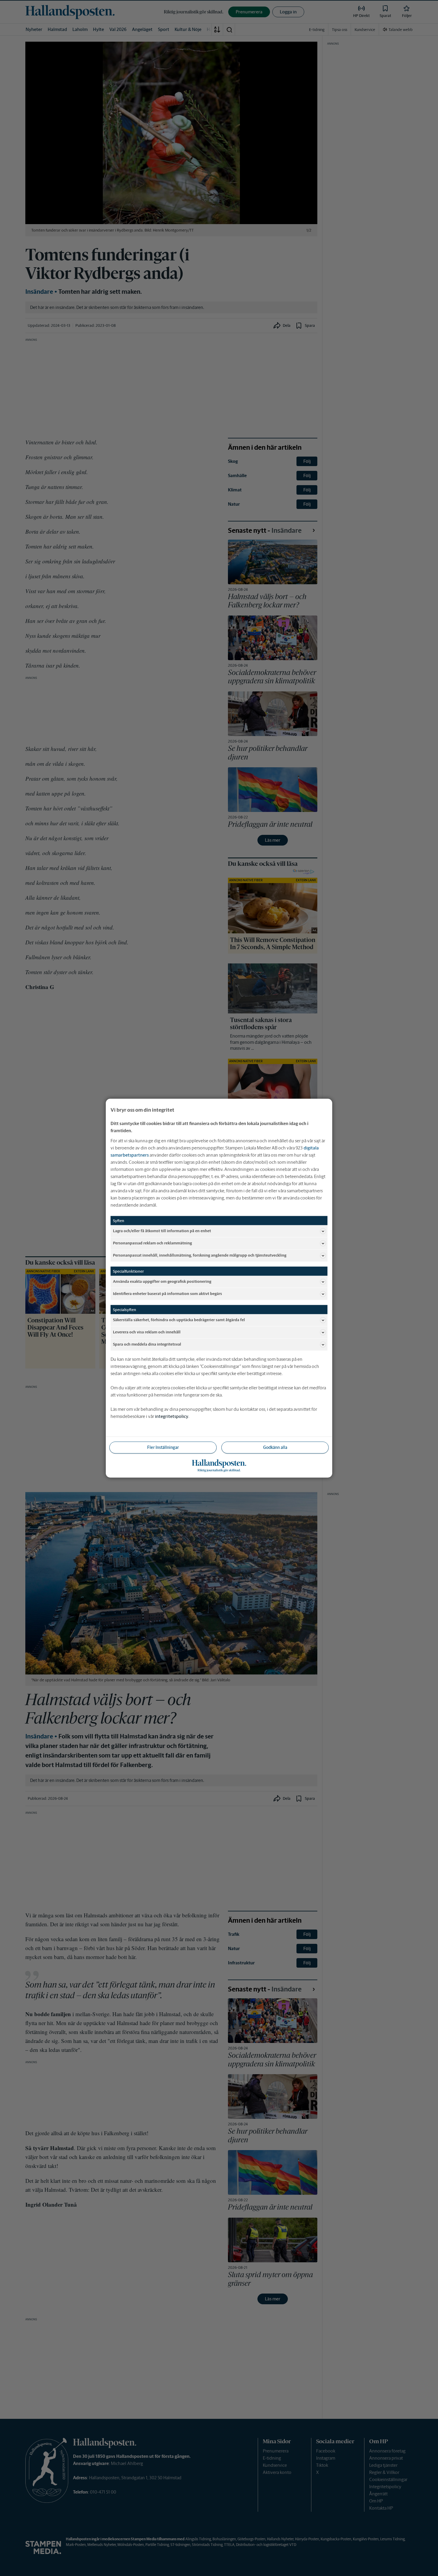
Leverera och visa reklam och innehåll (147, 1332)
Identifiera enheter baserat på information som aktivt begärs (167, 1294)
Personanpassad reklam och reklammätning (152, 1243)
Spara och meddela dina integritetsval (147, 1344)
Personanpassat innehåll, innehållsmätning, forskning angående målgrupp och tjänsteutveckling (200, 1255)
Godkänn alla (275, 1447)
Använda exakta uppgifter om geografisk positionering (162, 1281)
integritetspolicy (172, 1416)
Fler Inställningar (163, 1447)
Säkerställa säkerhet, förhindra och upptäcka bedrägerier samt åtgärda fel (179, 1320)
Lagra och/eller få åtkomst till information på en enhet (162, 1231)
